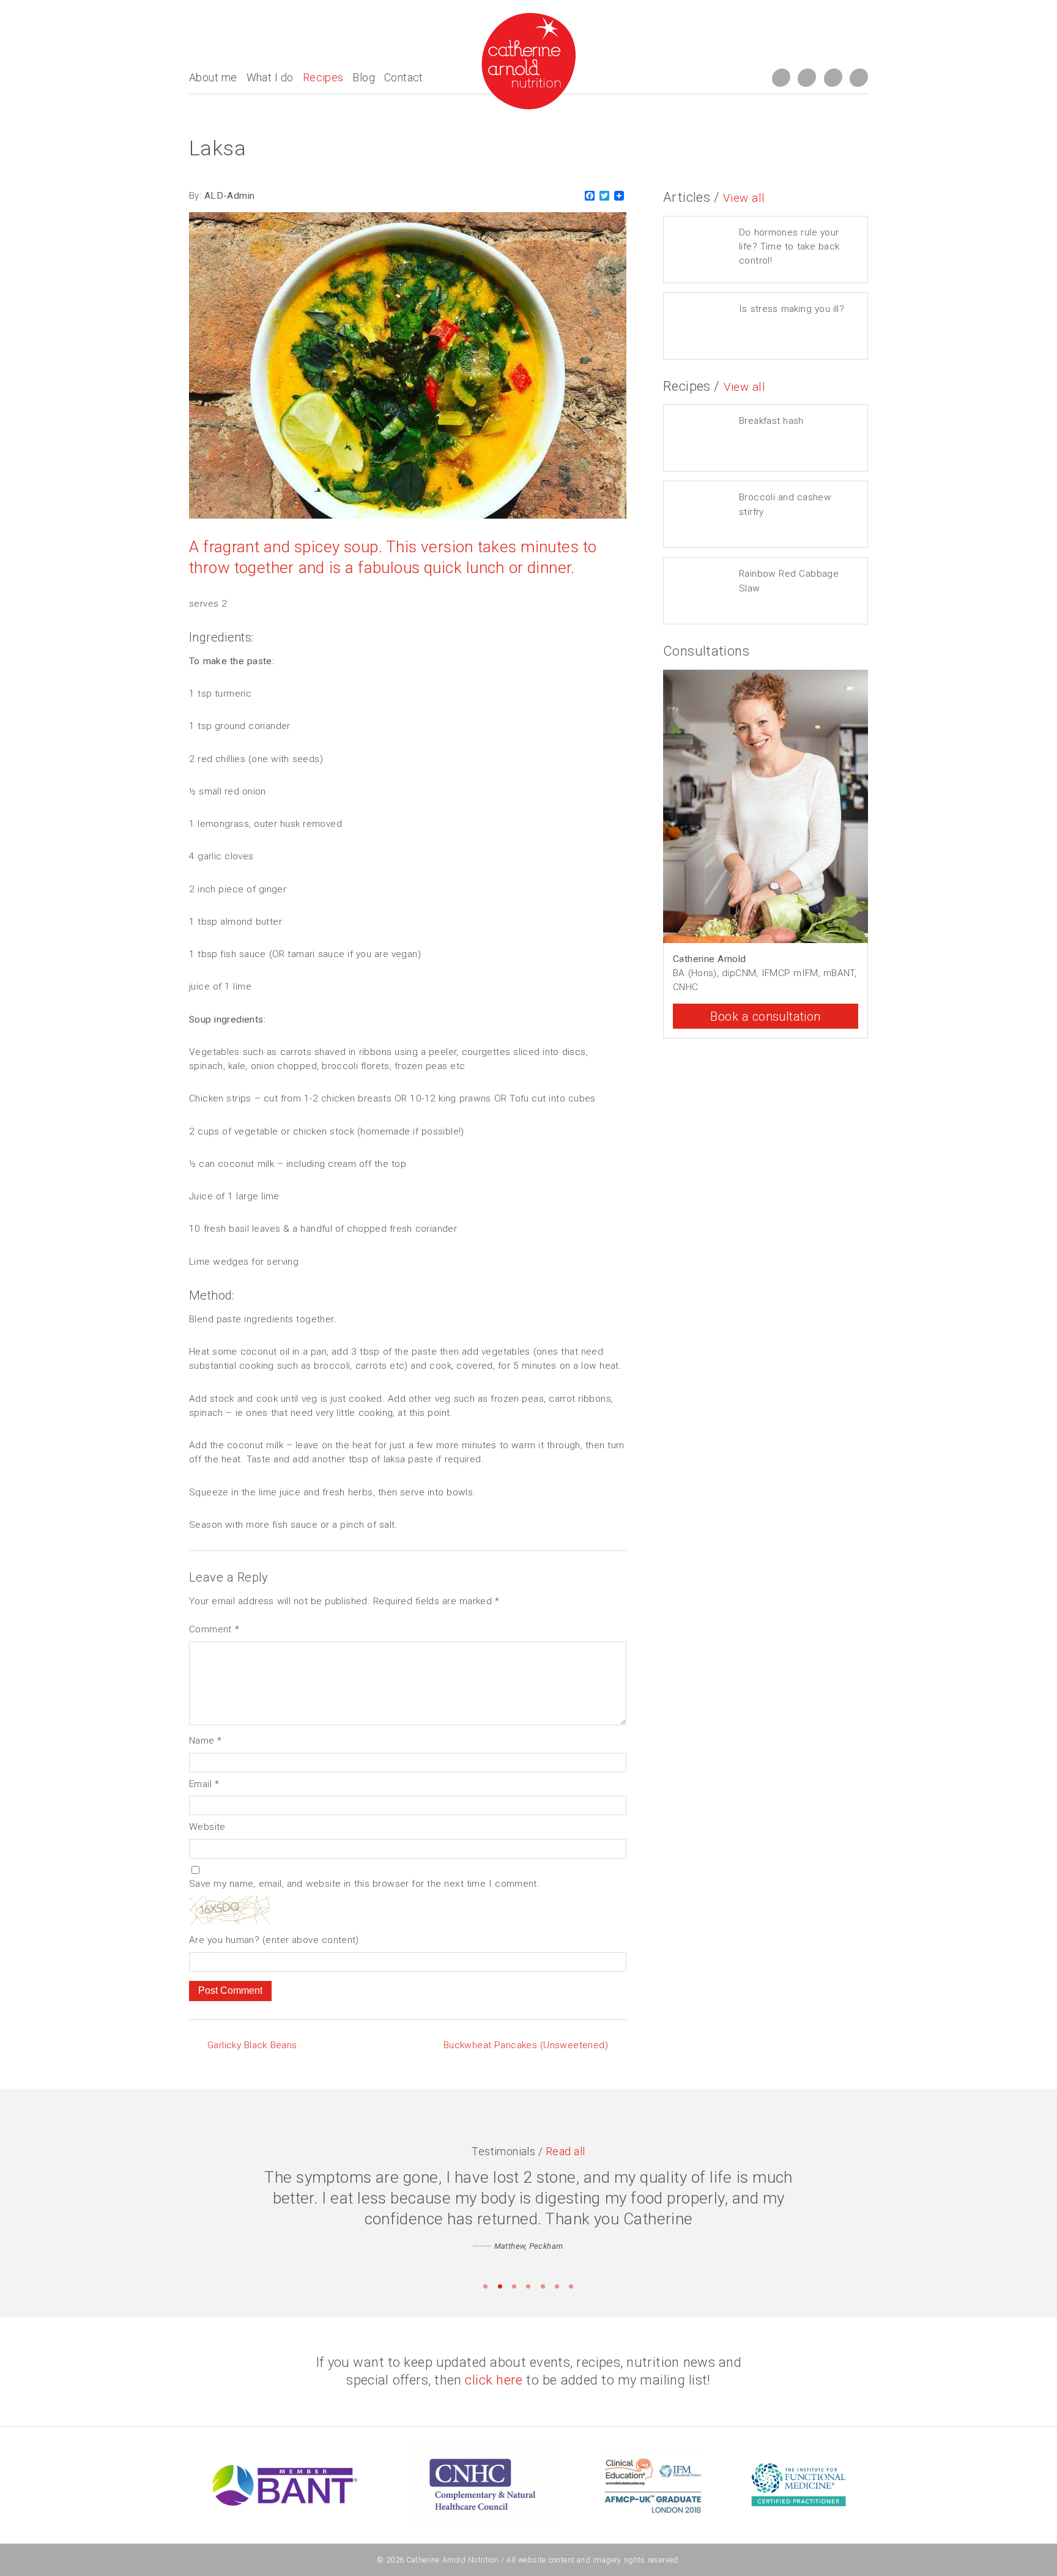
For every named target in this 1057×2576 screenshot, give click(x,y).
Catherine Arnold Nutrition (452, 2560)
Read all (566, 2151)
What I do (270, 77)
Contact (404, 77)
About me (213, 77)
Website (207, 1827)
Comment (214, 1629)
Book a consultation (765, 1016)
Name (206, 1741)
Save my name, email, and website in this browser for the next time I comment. (364, 1884)
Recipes (323, 77)
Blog (364, 77)
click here (494, 2380)
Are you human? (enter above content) (274, 1940)
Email (204, 1784)
